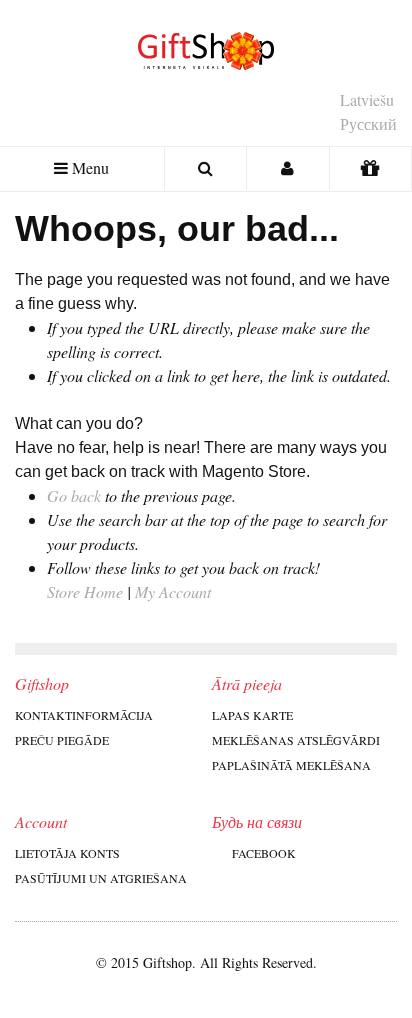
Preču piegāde (62, 740)
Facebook (264, 853)
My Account (173, 591)
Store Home (85, 591)
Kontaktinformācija (84, 715)
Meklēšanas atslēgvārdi (296, 740)
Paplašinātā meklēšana (291, 765)
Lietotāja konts (67, 853)
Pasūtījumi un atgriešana (101, 878)
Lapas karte (252, 715)
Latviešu (367, 99)
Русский (368, 123)
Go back (74, 495)
